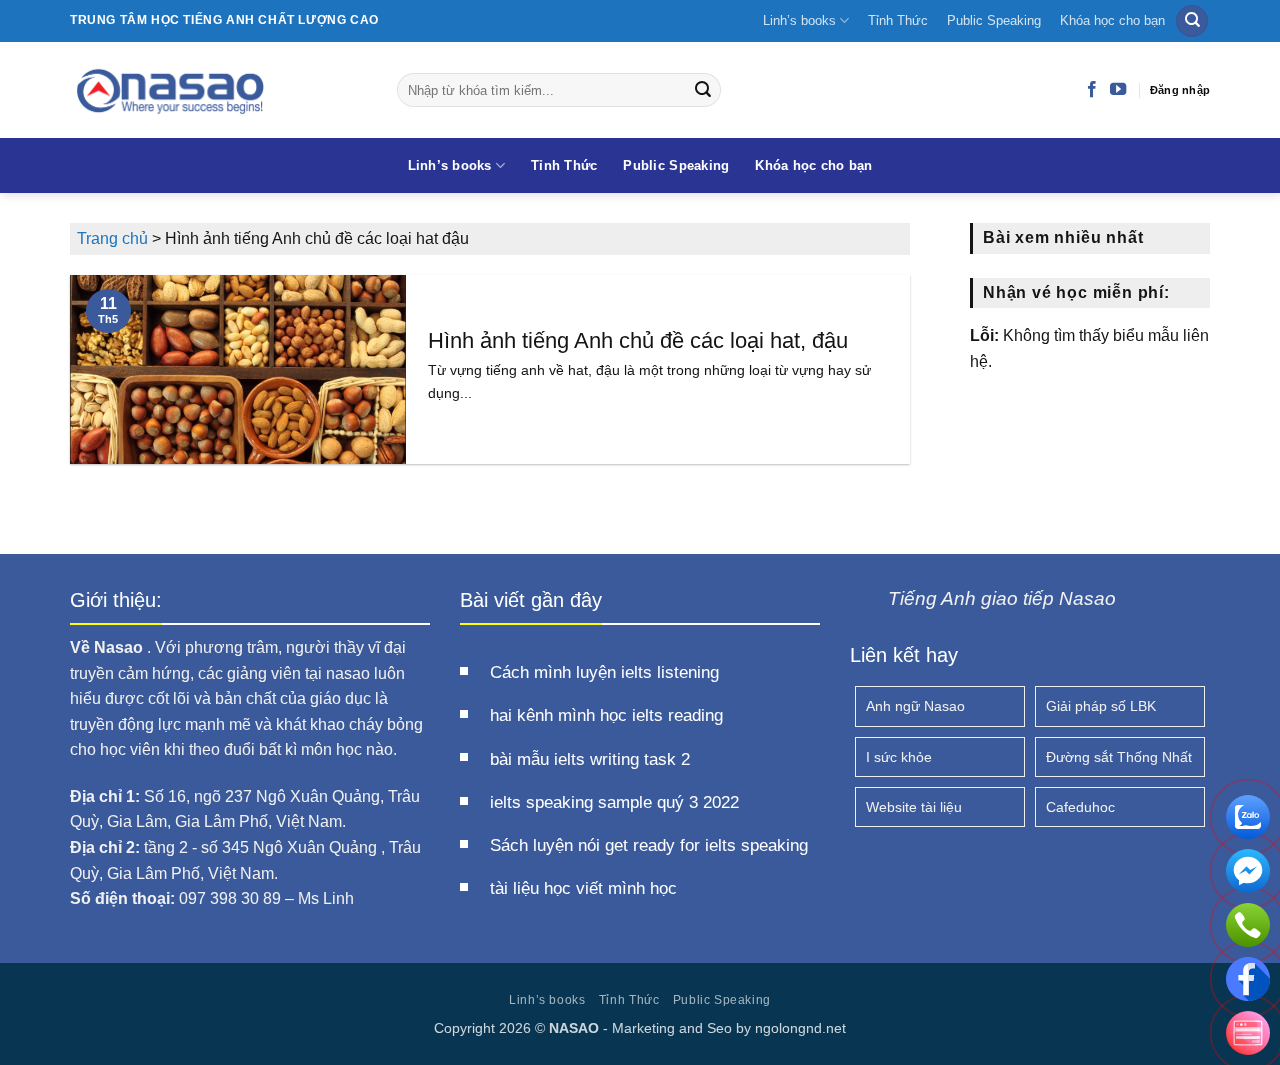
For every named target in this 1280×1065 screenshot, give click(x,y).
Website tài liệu (914, 807)
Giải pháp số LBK (1101, 706)
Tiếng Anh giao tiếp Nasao (1002, 598)
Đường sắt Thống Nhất (1119, 757)
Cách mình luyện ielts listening (604, 672)
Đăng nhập (1180, 90)
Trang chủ (112, 238)
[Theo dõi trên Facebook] (1092, 90)
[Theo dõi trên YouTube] (1118, 90)
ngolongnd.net (800, 1028)
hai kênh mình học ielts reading (606, 715)
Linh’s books (799, 20)
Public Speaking (994, 20)
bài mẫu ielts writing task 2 (590, 759)
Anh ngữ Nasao (915, 706)
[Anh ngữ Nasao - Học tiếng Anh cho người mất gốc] (218, 90)
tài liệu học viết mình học (583, 888)
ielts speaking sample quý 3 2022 (614, 802)
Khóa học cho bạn (1112, 20)
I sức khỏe (899, 757)
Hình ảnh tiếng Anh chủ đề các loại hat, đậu (638, 340)
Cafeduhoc (1080, 807)
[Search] (1192, 21)
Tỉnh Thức (898, 20)
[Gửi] (703, 90)
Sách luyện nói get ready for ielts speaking (649, 845)
